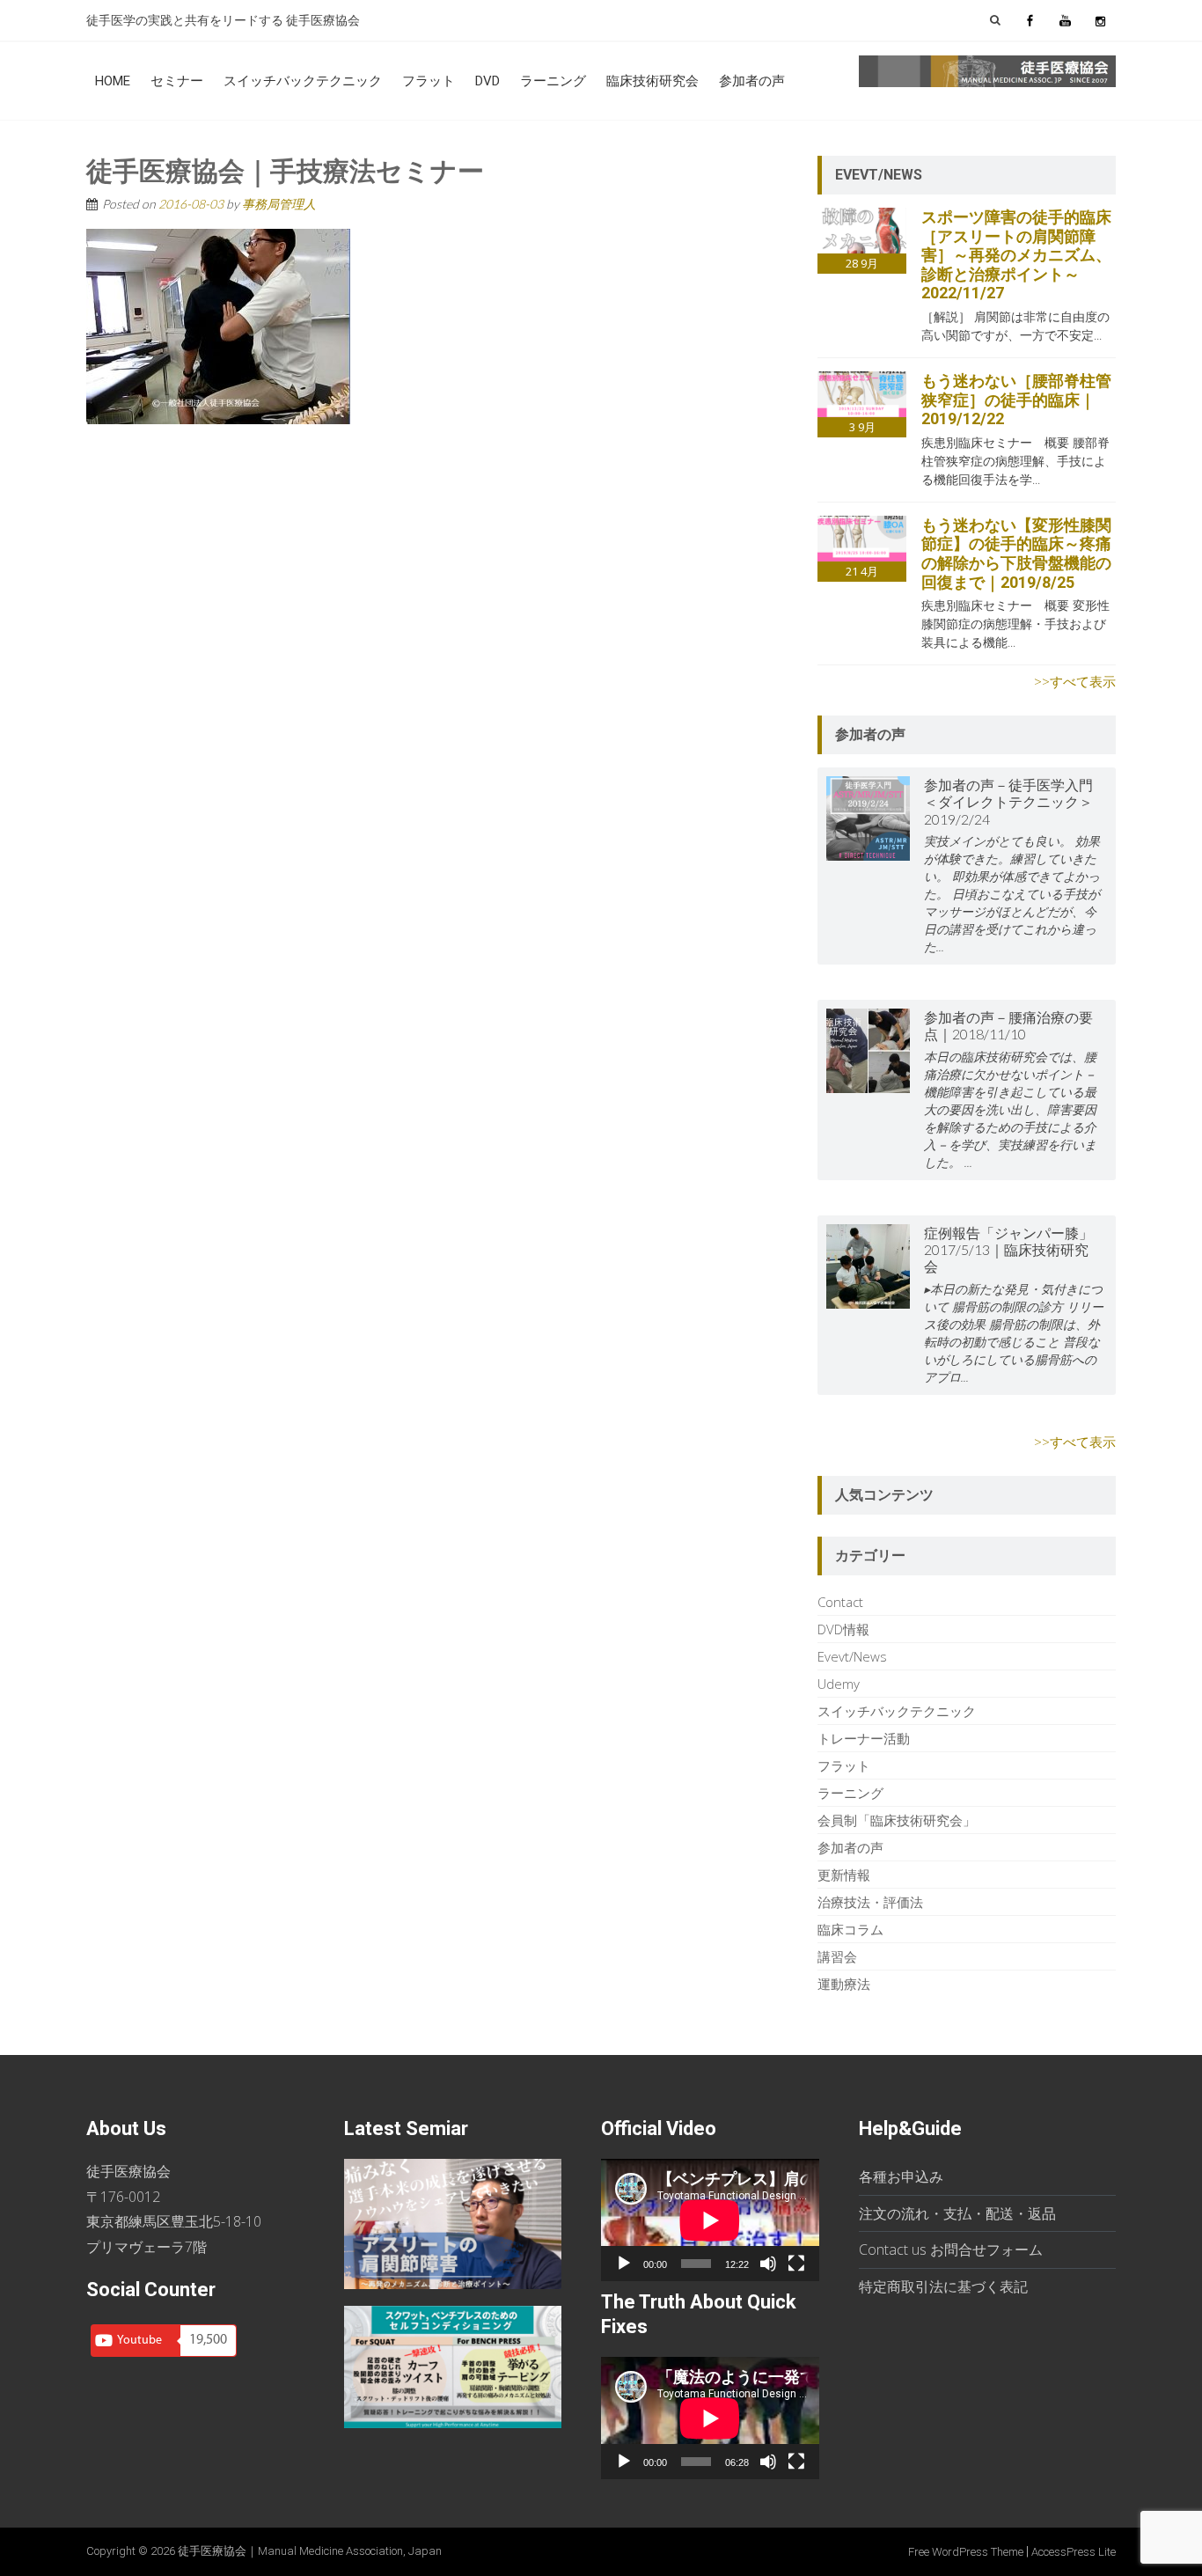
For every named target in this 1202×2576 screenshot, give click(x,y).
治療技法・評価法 (870, 1902)
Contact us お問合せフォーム (951, 2249)
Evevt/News (852, 1656)
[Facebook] (1030, 20)
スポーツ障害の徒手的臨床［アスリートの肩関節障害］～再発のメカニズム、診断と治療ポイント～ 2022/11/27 (1016, 255)
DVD (487, 81)
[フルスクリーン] (796, 2264)
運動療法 (844, 1984)
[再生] (624, 2264)
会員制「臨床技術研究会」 (897, 1820)
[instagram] (1100, 20)
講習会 (837, 1956)
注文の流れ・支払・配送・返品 (957, 2213)
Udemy (839, 1684)
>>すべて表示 (1075, 681)
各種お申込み (901, 2176)
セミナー (177, 81)
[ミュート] (768, 2264)
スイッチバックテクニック (303, 81)
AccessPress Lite (1074, 2552)
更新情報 (844, 1875)
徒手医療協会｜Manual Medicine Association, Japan (310, 2551)
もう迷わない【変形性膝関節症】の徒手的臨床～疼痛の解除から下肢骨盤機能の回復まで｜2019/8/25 (1016, 554)
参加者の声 (752, 81)
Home (113, 81)
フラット (429, 81)
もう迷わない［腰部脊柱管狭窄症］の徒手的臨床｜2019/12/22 (1016, 400)
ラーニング (553, 81)
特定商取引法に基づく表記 (943, 2286)
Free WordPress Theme (966, 2552)
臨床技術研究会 (652, 81)
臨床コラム (850, 1929)
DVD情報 (843, 1629)
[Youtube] (1065, 20)
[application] (710, 2220)
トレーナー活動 (864, 1738)
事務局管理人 (279, 204)
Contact (840, 1602)
